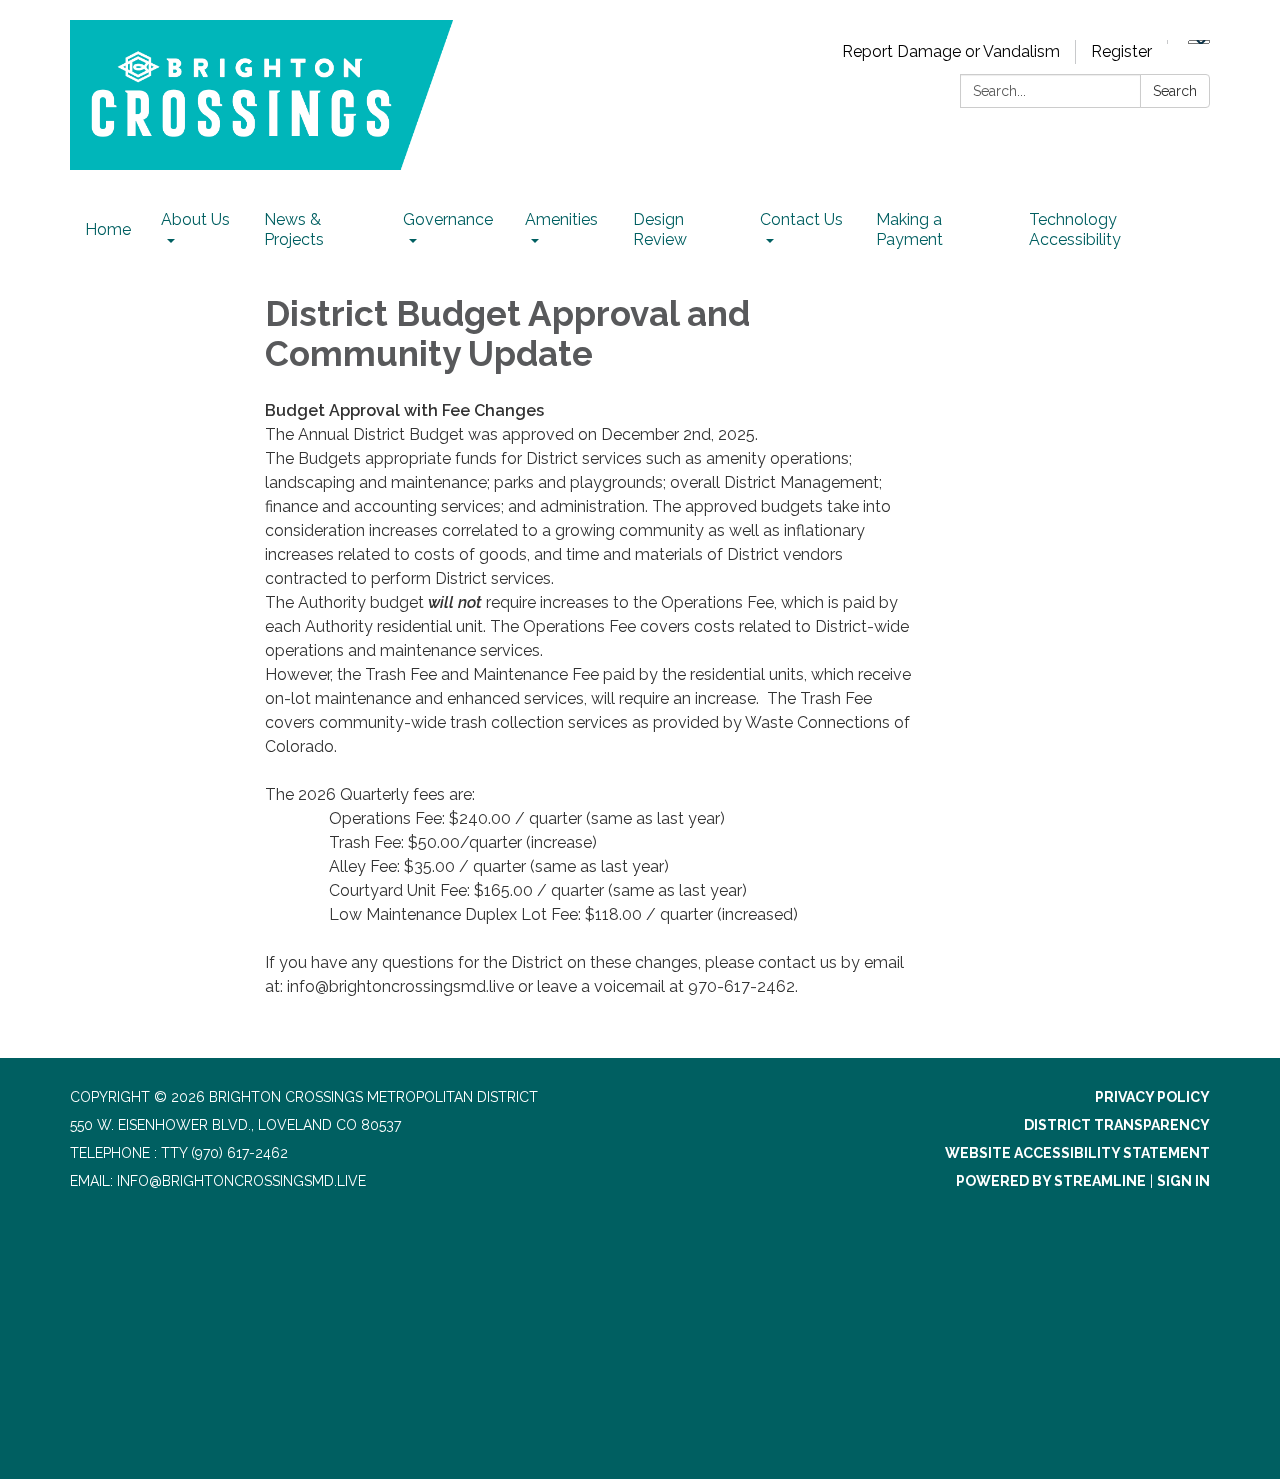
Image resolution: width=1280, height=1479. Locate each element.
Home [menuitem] (108, 229)
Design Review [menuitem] (660, 229)
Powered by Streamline (1051, 1181)
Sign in (1183, 1181)
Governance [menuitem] (448, 219)
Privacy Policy (1152, 1097)
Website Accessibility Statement (1077, 1153)
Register (1121, 51)
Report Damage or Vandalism (951, 51)
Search (1175, 91)
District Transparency (1117, 1125)
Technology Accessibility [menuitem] (1075, 229)
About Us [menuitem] (195, 219)
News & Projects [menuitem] (294, 229)
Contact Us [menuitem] (801, 219)
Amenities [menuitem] (561, 219)
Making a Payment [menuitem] (909, 229)
